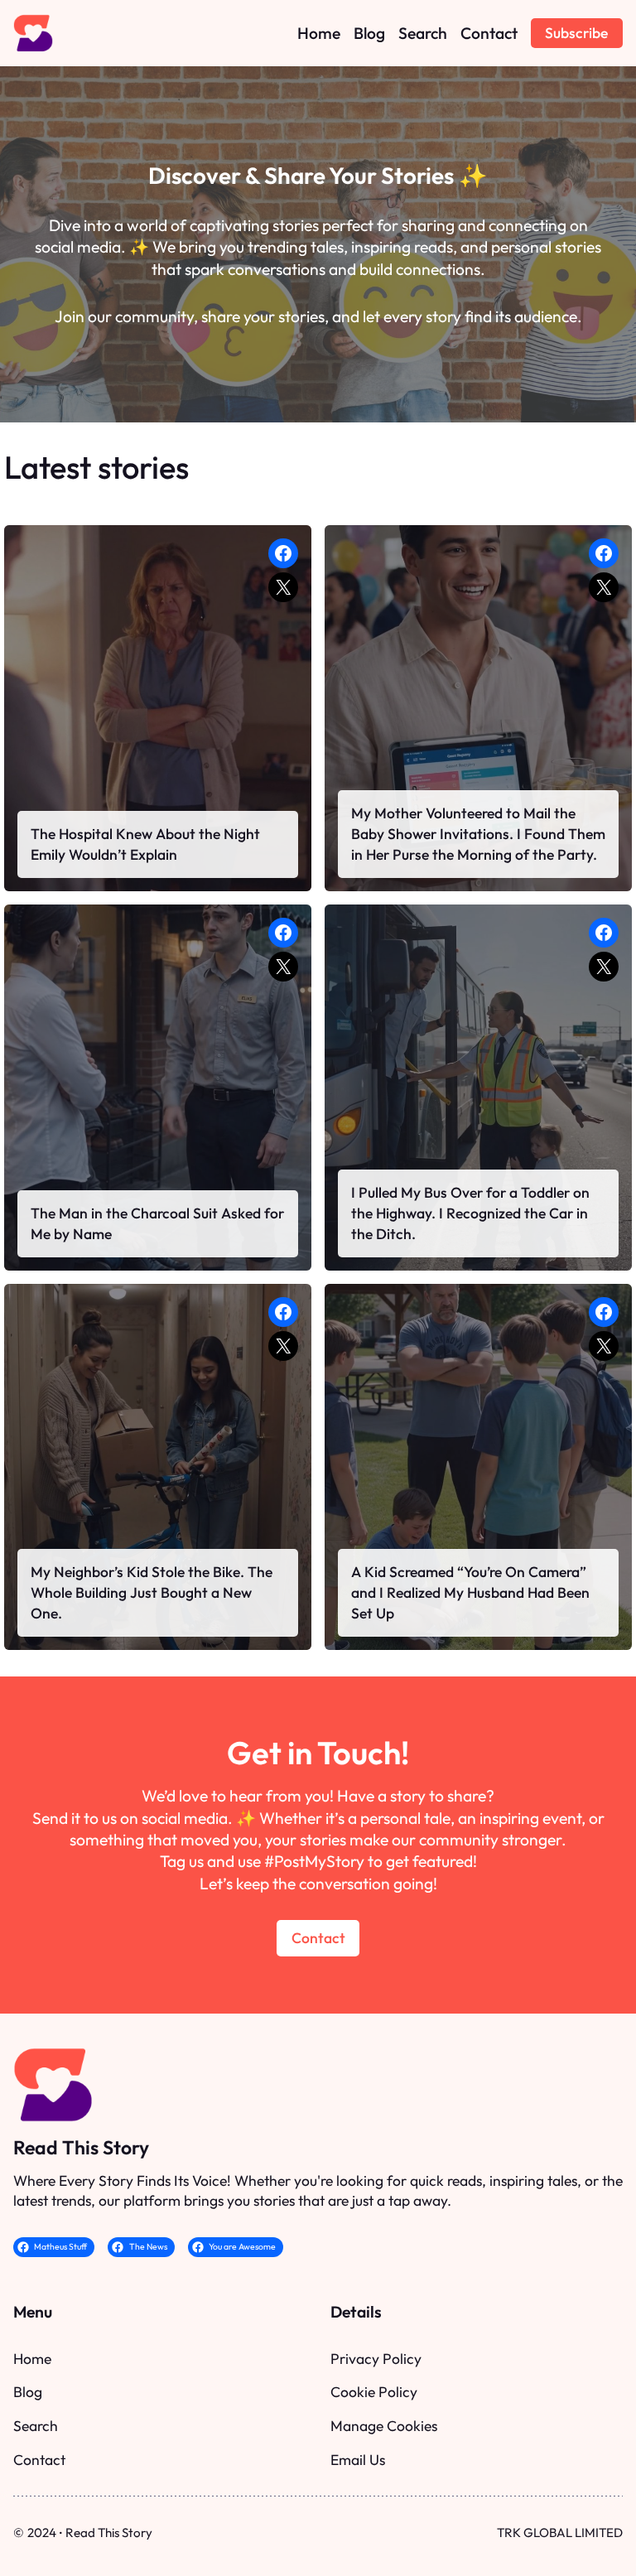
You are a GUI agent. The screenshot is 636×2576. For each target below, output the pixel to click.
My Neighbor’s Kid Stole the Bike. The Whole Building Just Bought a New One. (152, 1592)
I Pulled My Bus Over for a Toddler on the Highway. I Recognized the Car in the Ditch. (470, 1213)
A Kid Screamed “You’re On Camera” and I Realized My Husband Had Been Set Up (470, 1592)
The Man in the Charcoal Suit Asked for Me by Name (157, 1223)
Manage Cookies (384, 2426)
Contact (318, 1938)
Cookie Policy (374, 2392)
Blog (28, 2392)
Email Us (358, 2460)
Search (36, 2426)
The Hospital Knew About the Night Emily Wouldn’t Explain (145, 844)
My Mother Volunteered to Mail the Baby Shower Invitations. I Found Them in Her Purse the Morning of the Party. (478, 834)
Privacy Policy (376, 2359)
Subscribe (576, 33)
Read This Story (81, 2147)
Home (32, 2359)
